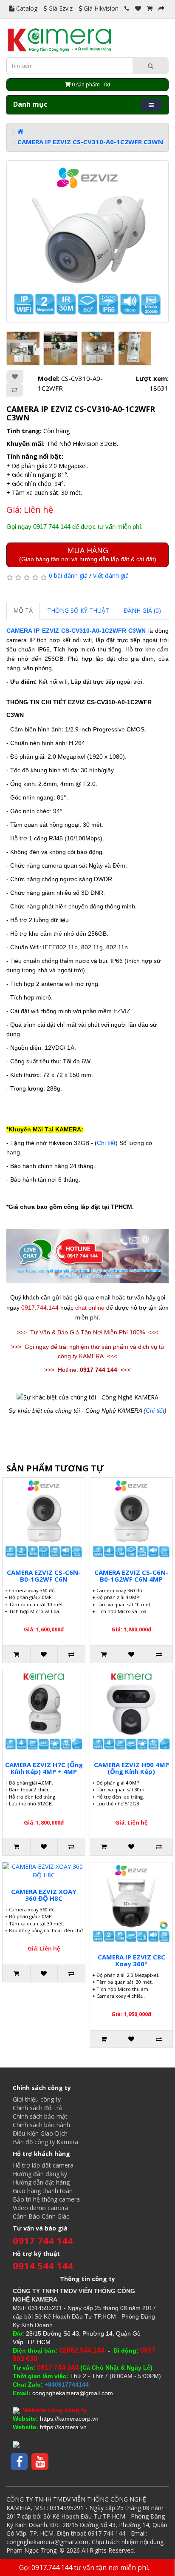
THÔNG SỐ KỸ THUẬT (78, 610)
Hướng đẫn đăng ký (40, 2174)
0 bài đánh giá (68, 575)
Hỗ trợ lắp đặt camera (43, 2165)
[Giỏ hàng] (150, 8)
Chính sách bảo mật (40, 2116)
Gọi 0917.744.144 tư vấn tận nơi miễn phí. (84, 2567)
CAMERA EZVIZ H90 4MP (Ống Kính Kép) (131, 1768)
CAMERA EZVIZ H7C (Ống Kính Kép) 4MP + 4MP (44, 1768)
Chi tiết (106, 1143)
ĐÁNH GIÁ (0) (142, 610)
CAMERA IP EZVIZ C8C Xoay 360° (131, 1961)
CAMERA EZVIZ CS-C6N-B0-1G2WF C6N (44, 1576)
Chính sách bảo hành (41, 2125)
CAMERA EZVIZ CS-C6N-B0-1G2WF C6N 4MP (131, 1576)
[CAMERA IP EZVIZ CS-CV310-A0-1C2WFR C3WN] (87, 242)
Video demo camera (41, 2208)
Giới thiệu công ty (37, 2099)
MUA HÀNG (88, 554)
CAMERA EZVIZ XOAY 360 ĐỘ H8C (44, 1895)
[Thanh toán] (161, 8)
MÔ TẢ (23, 610)
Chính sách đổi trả (37, 2108)
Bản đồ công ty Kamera (45, 2142)
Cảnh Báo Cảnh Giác (41, 2216)
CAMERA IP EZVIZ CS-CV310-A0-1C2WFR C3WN (90, 142)
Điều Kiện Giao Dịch (40, 2133)
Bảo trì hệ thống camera (46, 2199)
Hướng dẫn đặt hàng (41, 2182)
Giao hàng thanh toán (43, 2191)
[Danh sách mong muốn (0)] (138, 8)
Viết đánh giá (111, 575)
